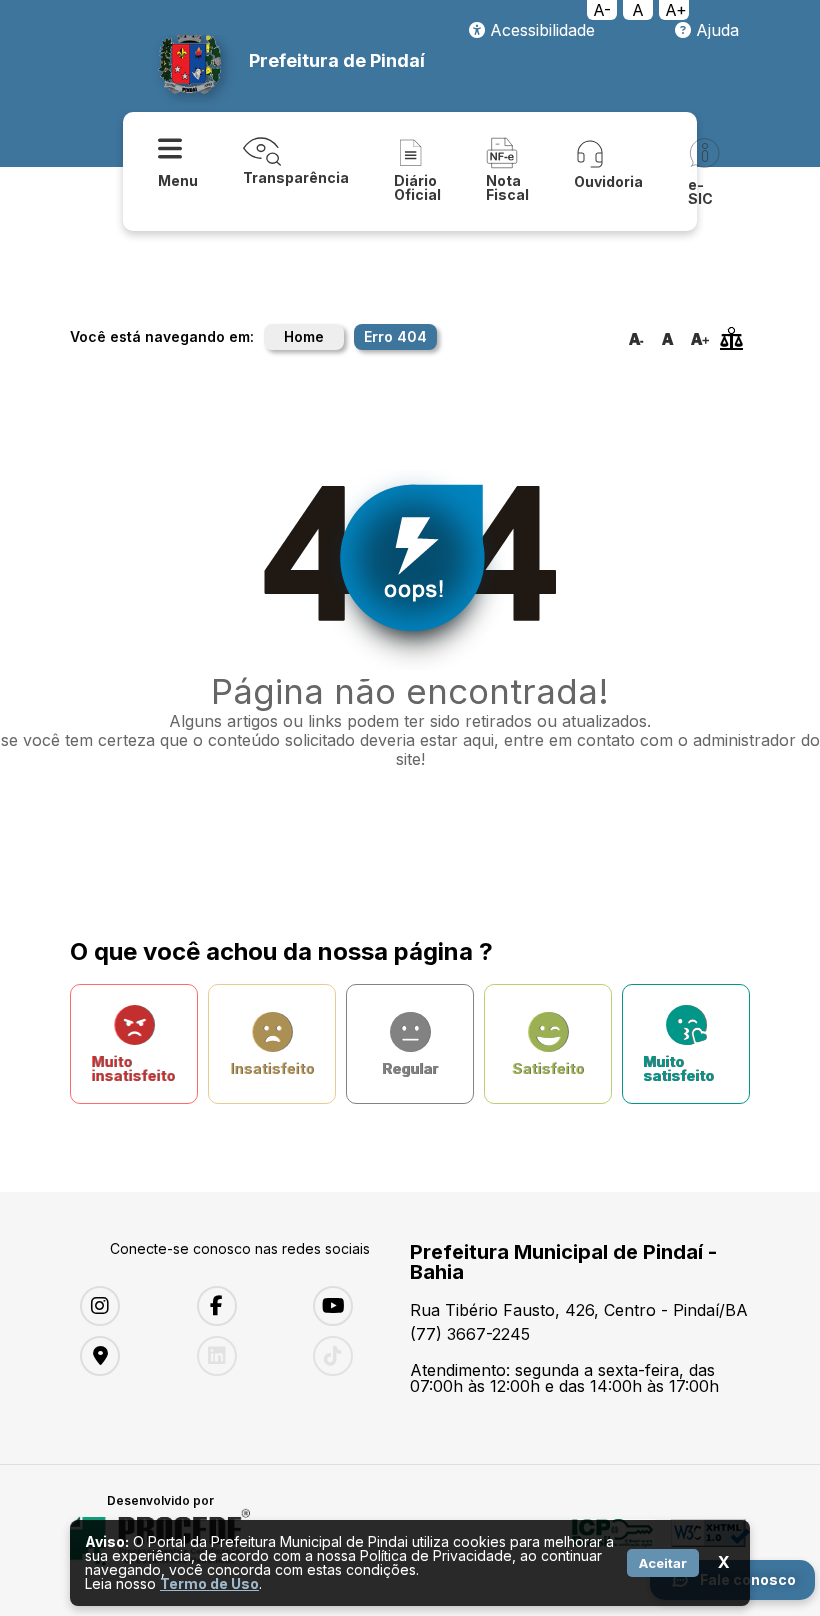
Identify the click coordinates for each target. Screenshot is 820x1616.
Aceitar (663, 1563)
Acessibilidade (540, 30)
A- (602, 10)
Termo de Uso (209, 1583)
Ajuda (715, 30)
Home (304, 336)
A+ (676, 10)
